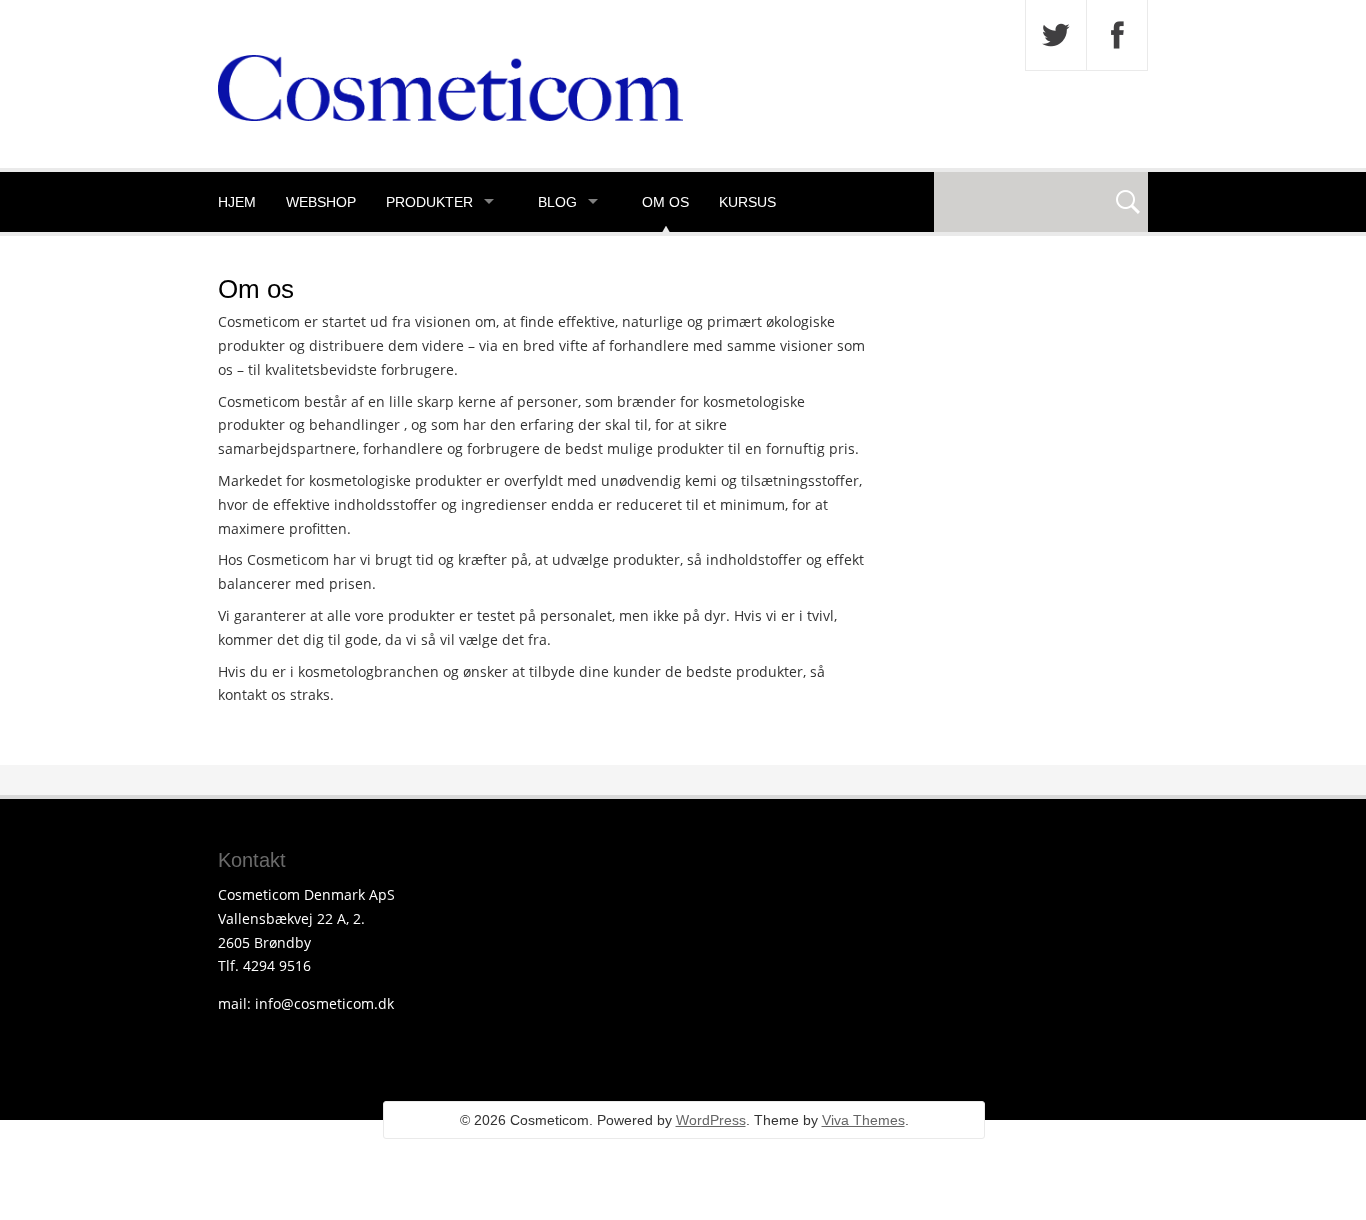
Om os (665, 202)
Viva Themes (863, 1120)
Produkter (429, 202)
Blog (557, 202)
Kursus (747, 202)
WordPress (711, 1120)
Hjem (237, 202)
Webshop (321, 202)
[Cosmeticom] (450, 115)
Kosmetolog (268, 262)
